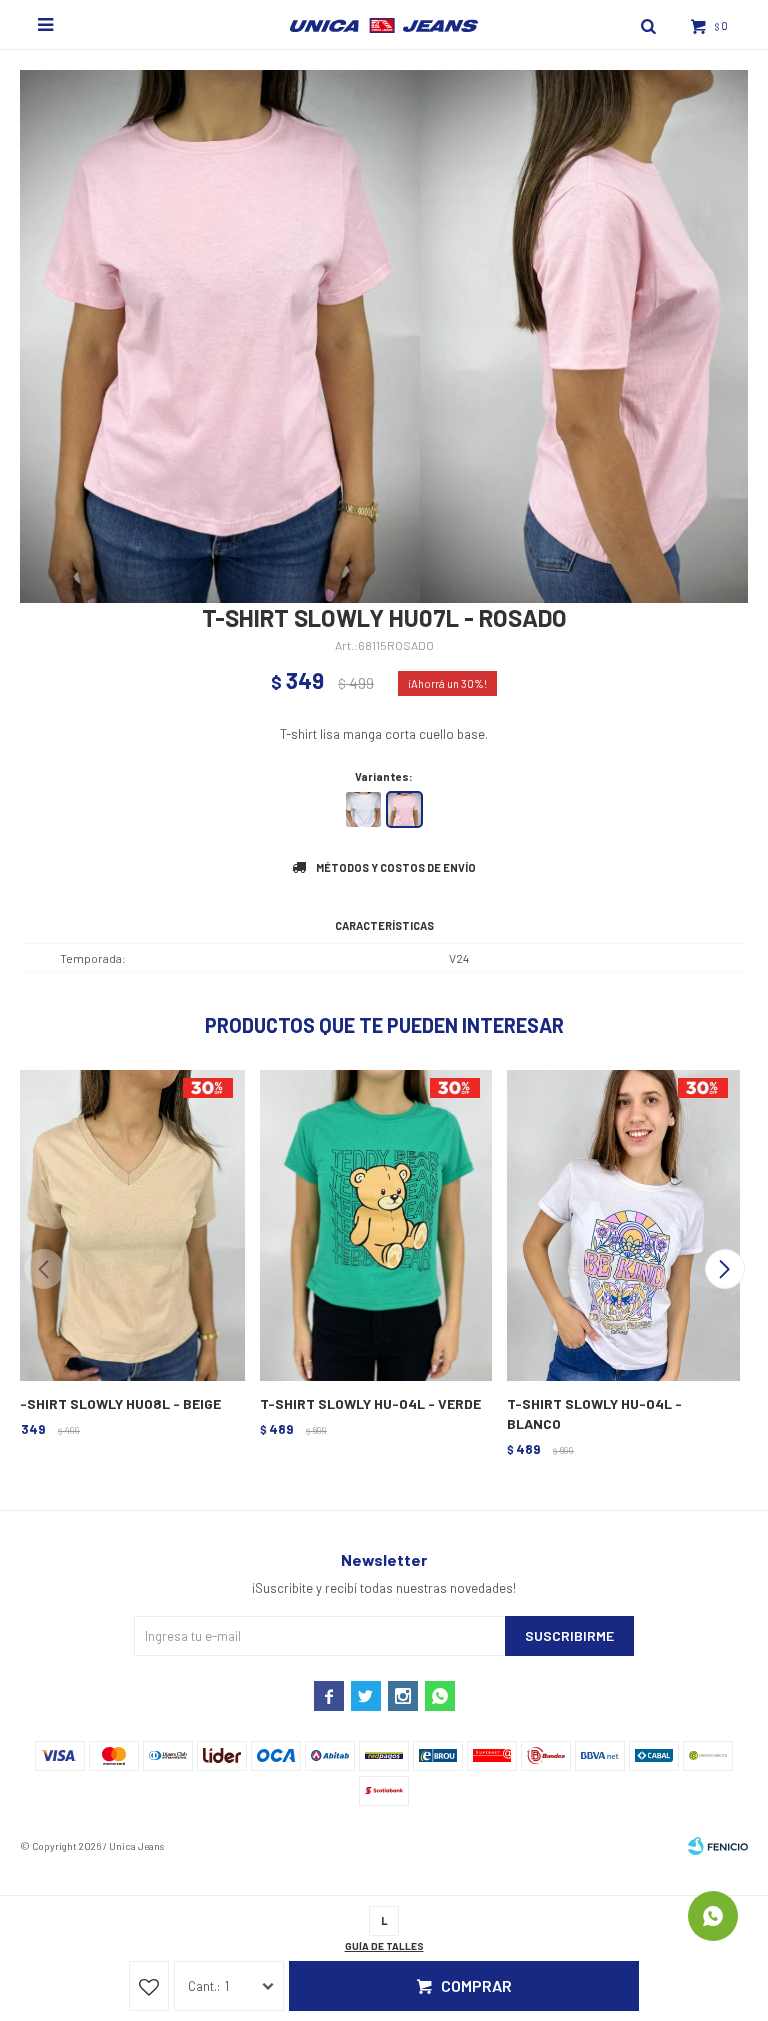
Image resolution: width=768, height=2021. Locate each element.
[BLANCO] (363, 809)
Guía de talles (384, 1946)
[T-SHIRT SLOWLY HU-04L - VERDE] (374, 1223)
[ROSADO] (404, 809)
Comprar (476, 1985)
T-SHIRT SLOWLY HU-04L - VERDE (370, 1403)
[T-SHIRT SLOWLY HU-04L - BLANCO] (621, 1223)
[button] (724, 1269)
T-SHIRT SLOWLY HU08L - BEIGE (116, 1403)
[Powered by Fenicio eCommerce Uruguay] (718, 1846)
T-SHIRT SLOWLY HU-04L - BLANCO (594, 1413)
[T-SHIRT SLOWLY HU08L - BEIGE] (126, 1223)
